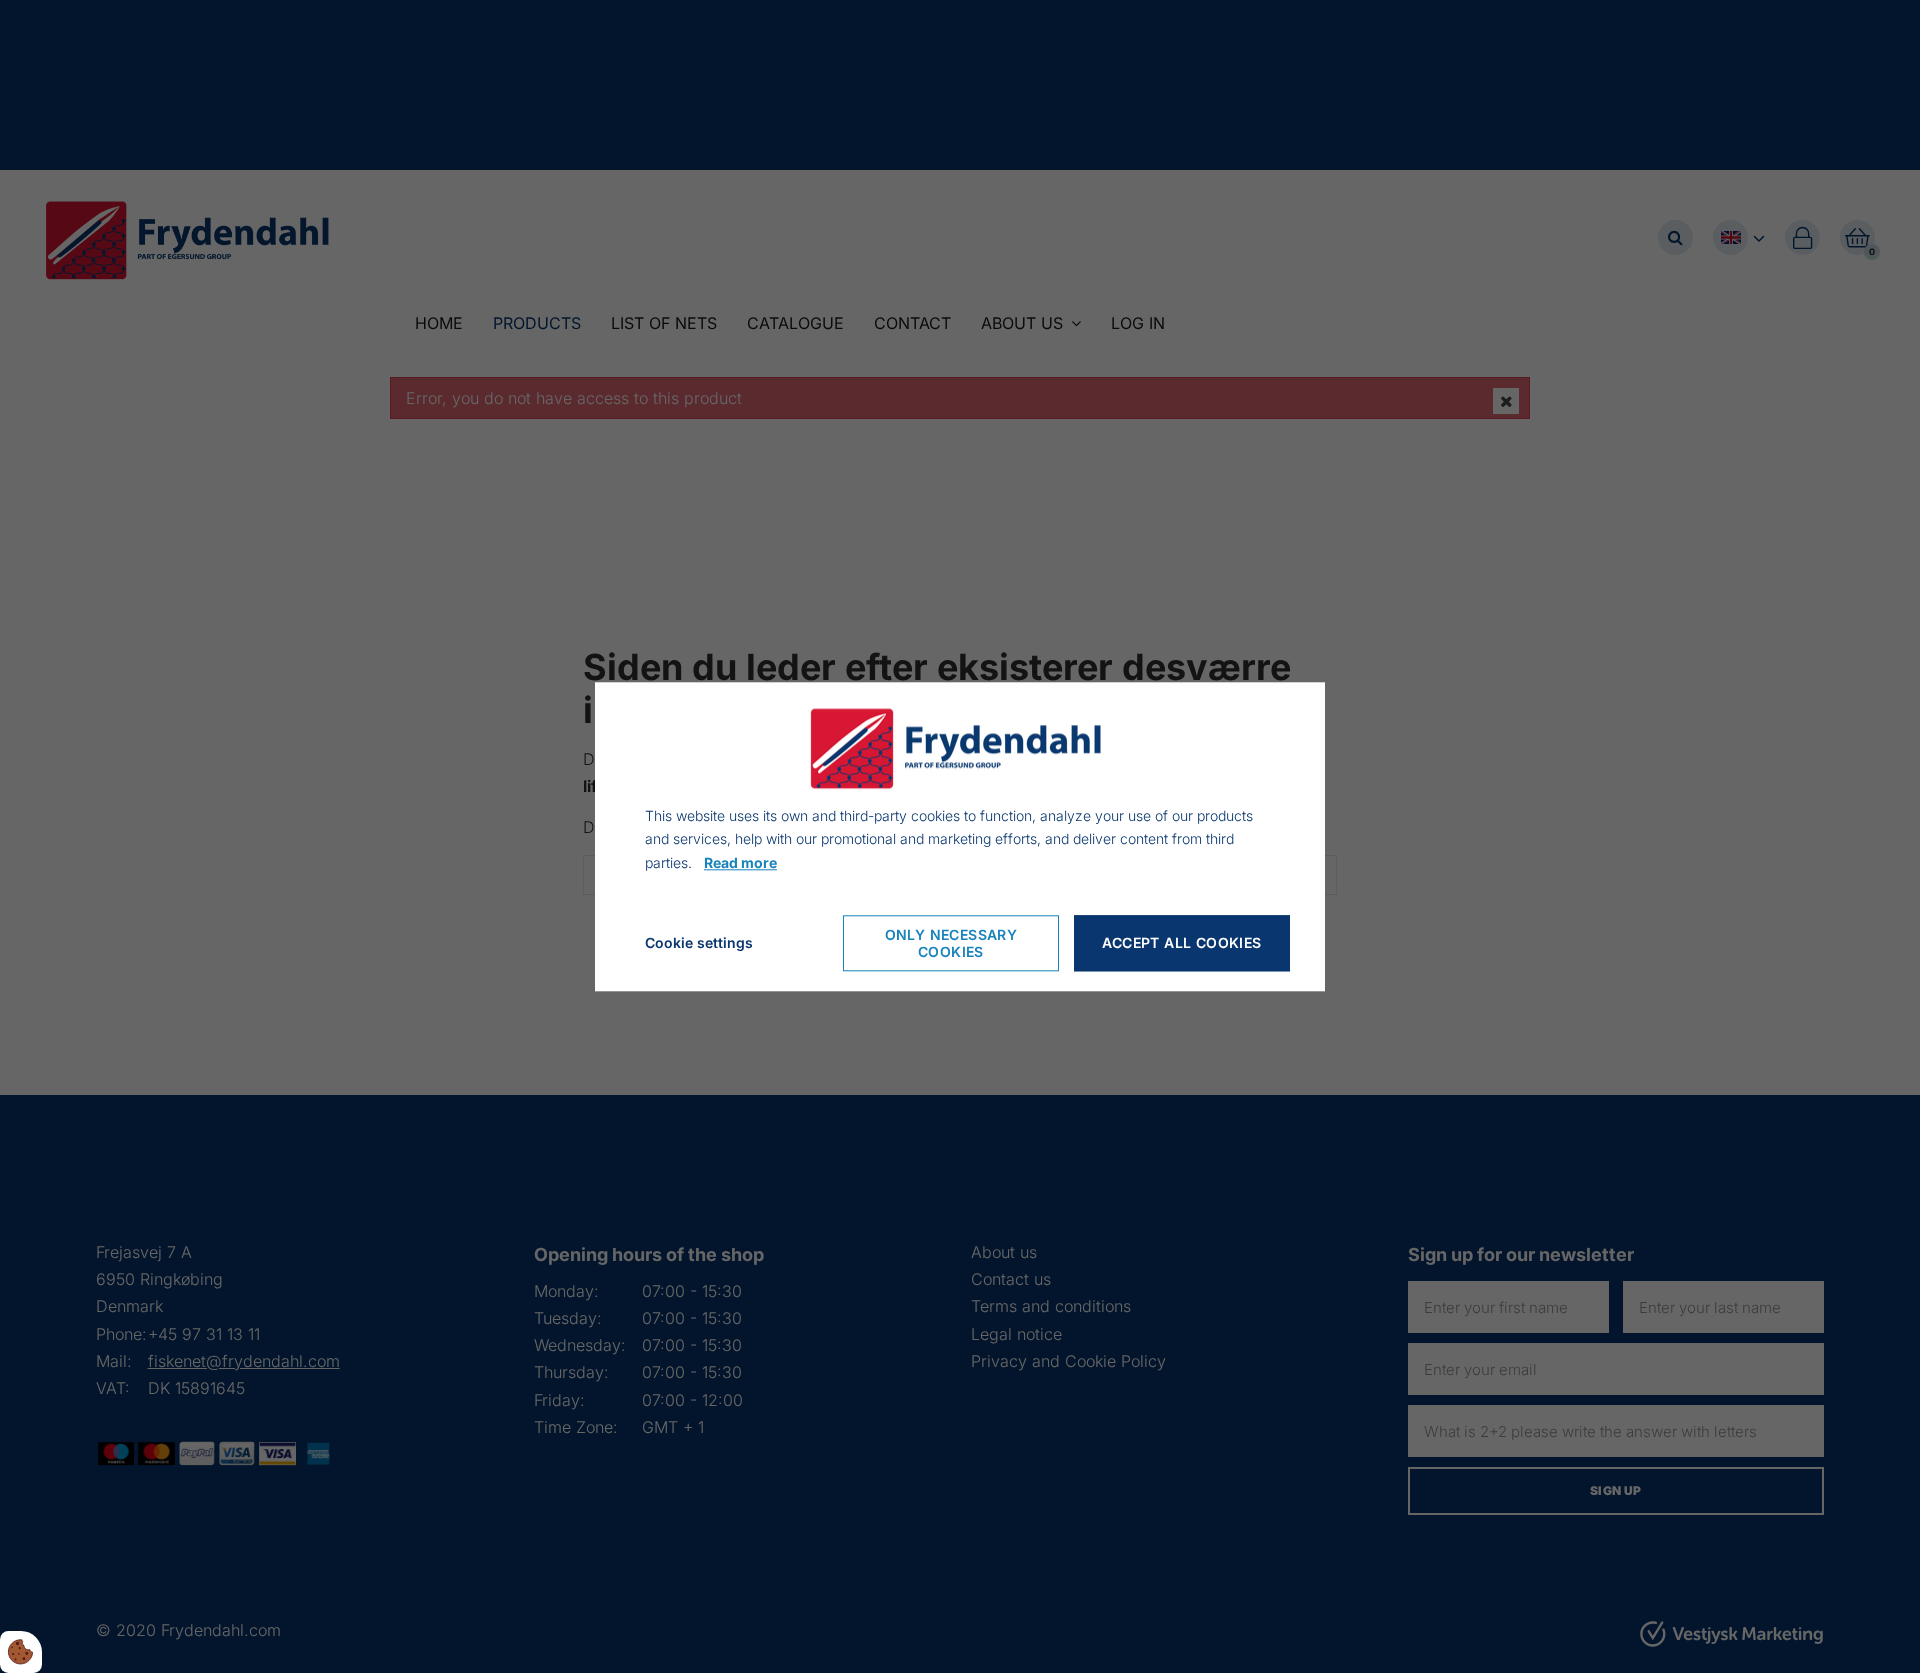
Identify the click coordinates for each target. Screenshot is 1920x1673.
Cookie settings (699, 942)
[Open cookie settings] (21, 1652)
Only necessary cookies (951, 943)
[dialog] (960, 836)
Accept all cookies (1181, 943)
